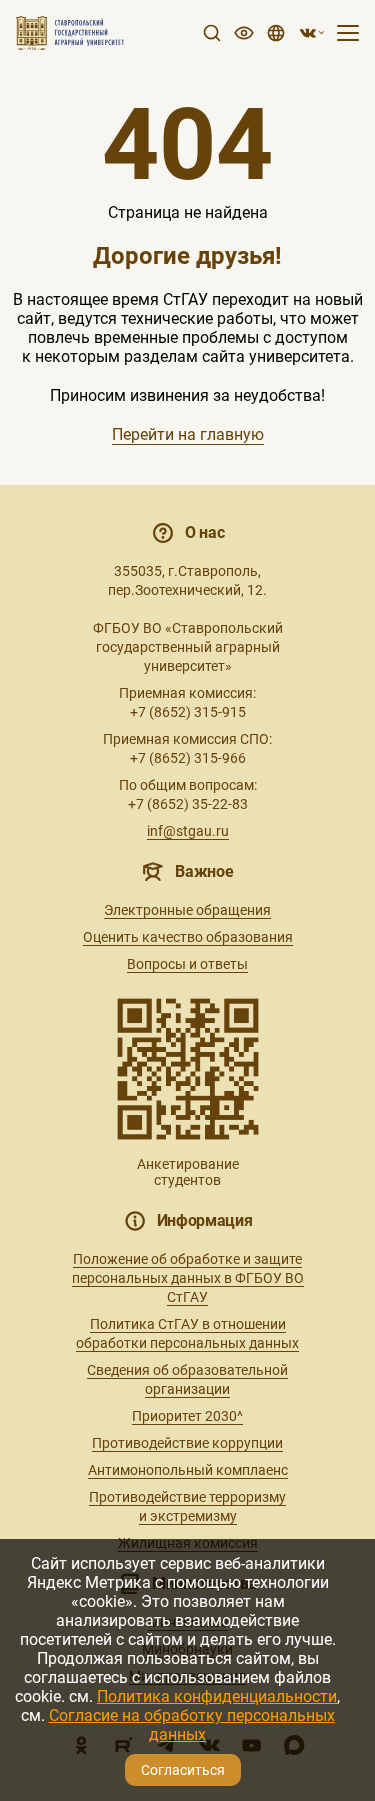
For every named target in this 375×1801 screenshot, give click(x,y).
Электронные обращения (187, 910)
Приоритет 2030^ (187, 1416)
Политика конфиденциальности (217, 1696)
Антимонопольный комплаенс (188, 1470)
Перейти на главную (188, 434)
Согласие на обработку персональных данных (192, 1725)
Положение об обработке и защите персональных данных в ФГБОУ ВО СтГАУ (188, 1278)
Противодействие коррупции (187, 1443)
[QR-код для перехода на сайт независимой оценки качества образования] (188, 1069)
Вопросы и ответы (187, 964)
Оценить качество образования (188, 937)
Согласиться (183, 1770)
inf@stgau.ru (188, 831)
